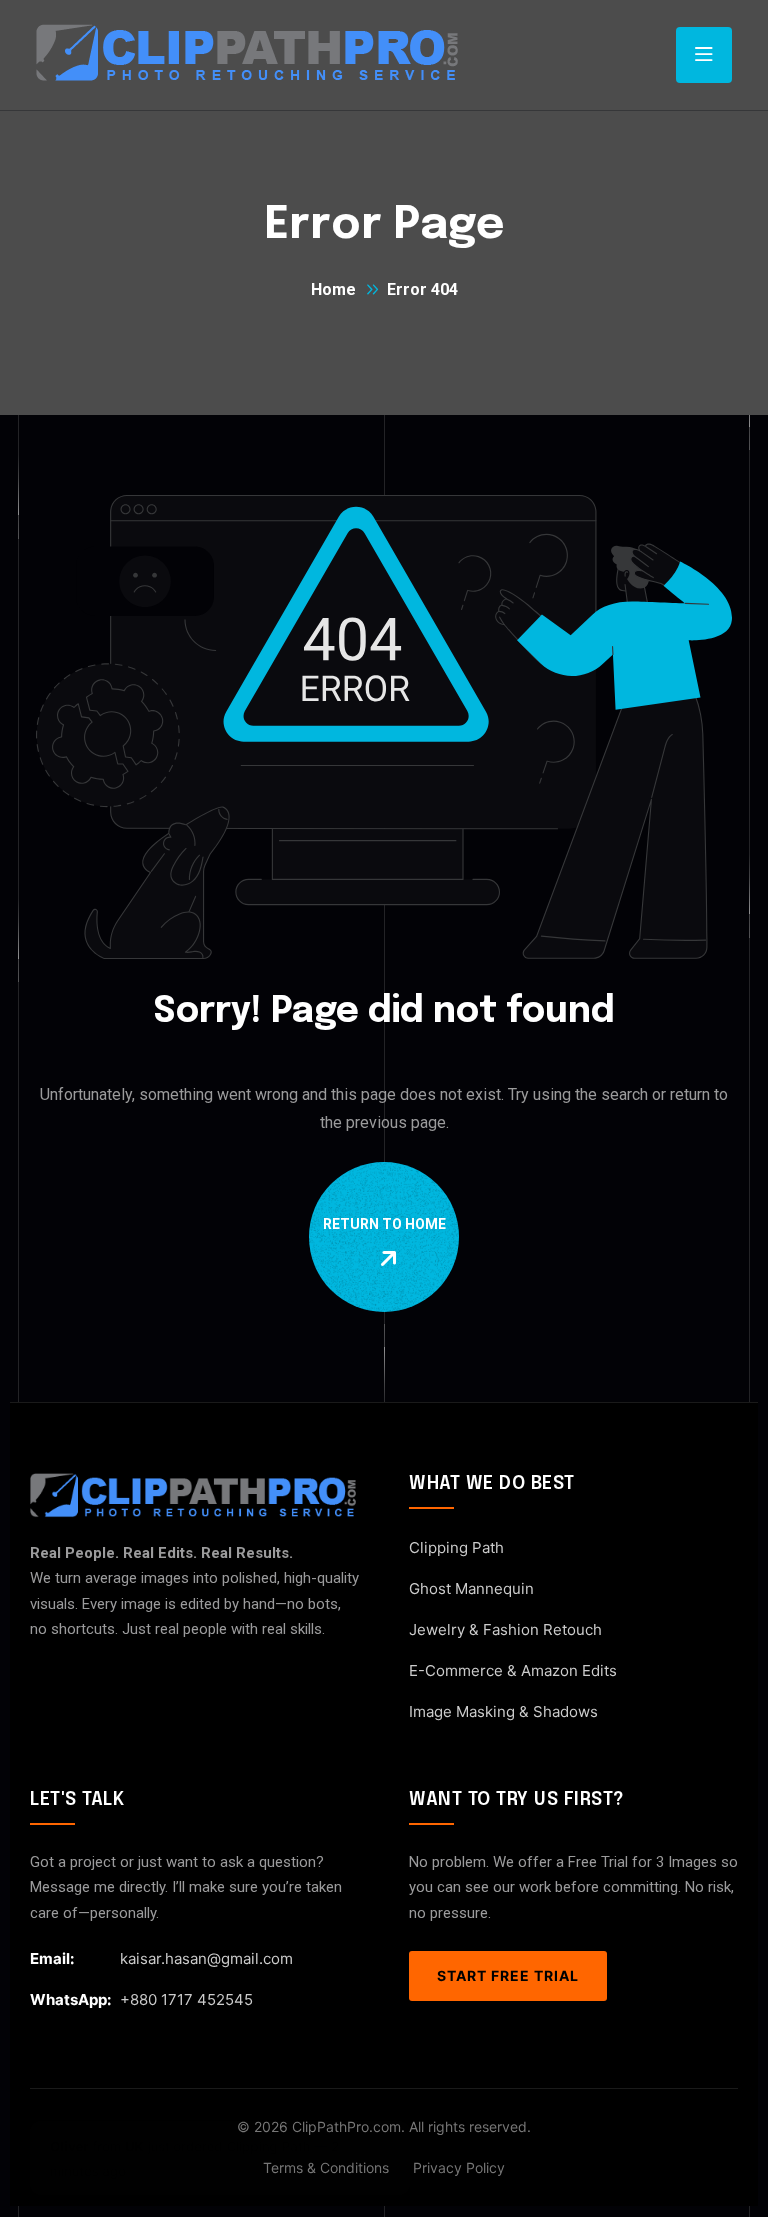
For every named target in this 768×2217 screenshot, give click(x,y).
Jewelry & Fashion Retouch (505, 1629)
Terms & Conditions (326, 2167)
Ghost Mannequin (471, 1588)
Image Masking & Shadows (503, 1711)
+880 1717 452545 (186, 1999)
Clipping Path (456, 1547)
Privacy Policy (459, 2167)
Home (333, 289)
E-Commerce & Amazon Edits (513, 1670)
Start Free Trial (508, 1975)
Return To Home (384, 1224)
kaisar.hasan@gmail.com (206, 1958)
